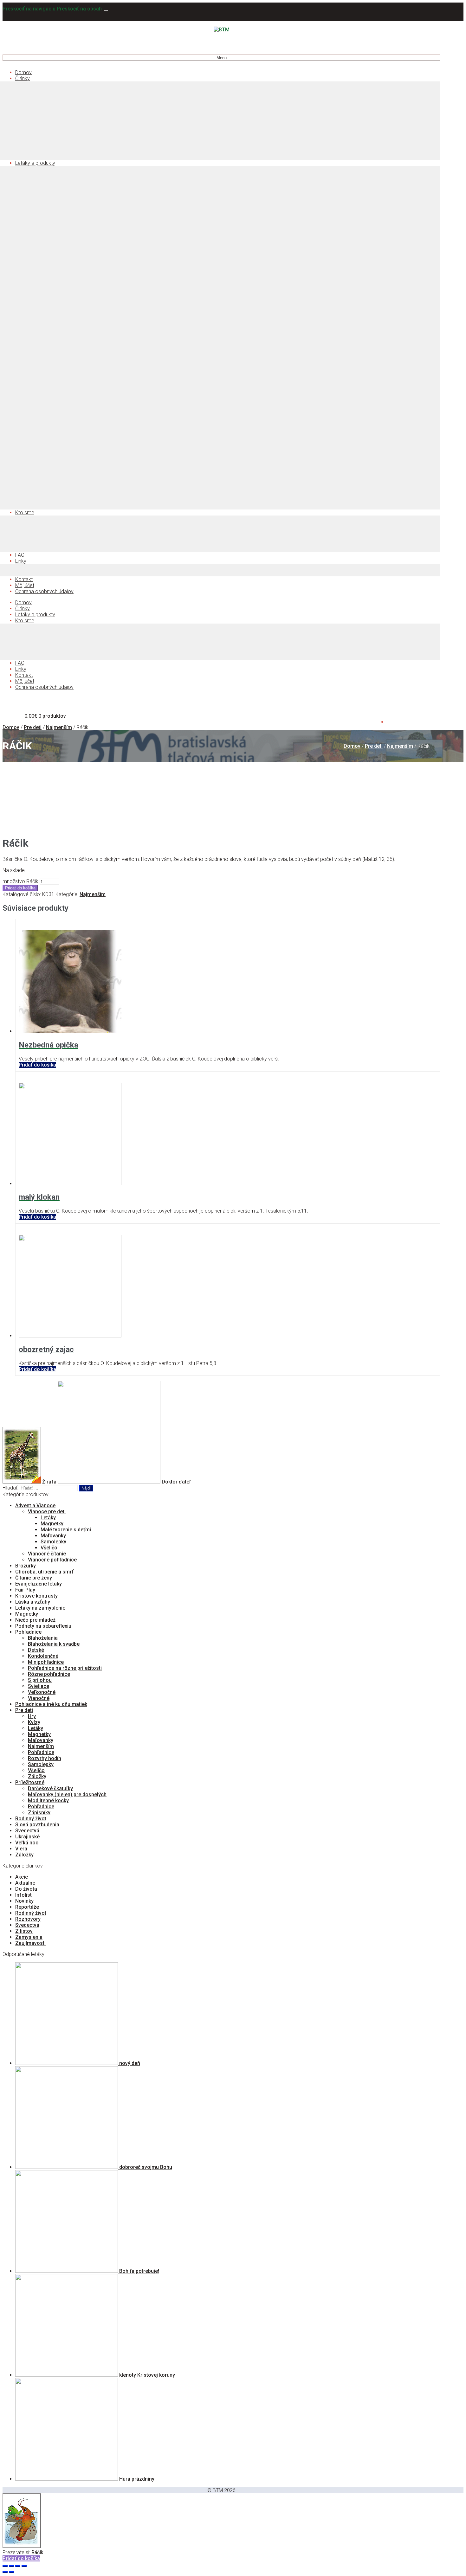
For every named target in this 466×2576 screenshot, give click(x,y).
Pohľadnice (28, 1632)
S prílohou (40, 1680)
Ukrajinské (27, 1837)
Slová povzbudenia (37, 1825)
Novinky (24, 1901)
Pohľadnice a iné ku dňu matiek (51, 1704)
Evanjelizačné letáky (39, 1584)
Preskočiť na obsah (79, 9)
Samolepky (53, 1542)
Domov (23, 72)
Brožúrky (26, 1566)
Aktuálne (25, 1883)
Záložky (37, 1776)
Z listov (24, 1931)
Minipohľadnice (46, 1662)
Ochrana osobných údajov (44, 591)
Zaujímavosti (30, 1943)
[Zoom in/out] (24, 2566)
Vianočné (39, 1698)
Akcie (22, 1877)
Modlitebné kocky (48, 1801)
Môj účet (25, 585)
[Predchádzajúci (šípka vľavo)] (5, 2572)
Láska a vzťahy (33, 1602)
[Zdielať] (11, 2566)
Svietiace (39, 1686)
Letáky (48, 1518)
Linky (21, 561)
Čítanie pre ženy (34, 1578)
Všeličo (49, 1548)
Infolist (23, 1895)
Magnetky (52, 1524)
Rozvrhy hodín (45, 1758)
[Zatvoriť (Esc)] (5, 2566)
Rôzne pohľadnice (49, 1674)
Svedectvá (27, 1831)
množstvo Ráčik (20, 881)
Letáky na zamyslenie (40, 1608)
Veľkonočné (42, 1692)
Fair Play (25, 1590)
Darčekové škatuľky (50, 1788)
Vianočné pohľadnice (52, 1560)
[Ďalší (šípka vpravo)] (11, 2572)
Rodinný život (31, 1819)
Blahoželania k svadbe (54, 1644)
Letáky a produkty (35, 163)
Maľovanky (53, 1536)
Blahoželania (43, 1638)
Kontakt (24, 579)
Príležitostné (30, 1782)
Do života (26, 1889)
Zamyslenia (29, 1937)
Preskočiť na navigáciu (29, 9)
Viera (21, 1849)
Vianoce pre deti (47, 1512)
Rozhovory (28, 1919)
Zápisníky (39, 1813)
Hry (32, 1716)
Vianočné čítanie (47, 1554)
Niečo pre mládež (35, 1620)
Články (23, 78)
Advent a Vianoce (35, 1506)
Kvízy (34, 1722)
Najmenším (59, 727)
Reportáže (27, 1907)
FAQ (20, 555)
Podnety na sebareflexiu (43, 1626)
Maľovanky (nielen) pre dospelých (67, 1794)
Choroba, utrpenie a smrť (44, 1572)
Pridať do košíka (20, 888)
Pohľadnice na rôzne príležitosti (65, 1668)
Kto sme (25, 513)
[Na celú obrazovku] (18, 2566)
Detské (36, 1650)
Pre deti (33, 727)
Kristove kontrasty (36, 1596)
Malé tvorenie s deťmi (66, 1530)
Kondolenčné (43, 1656)
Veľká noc (27, 1843)
